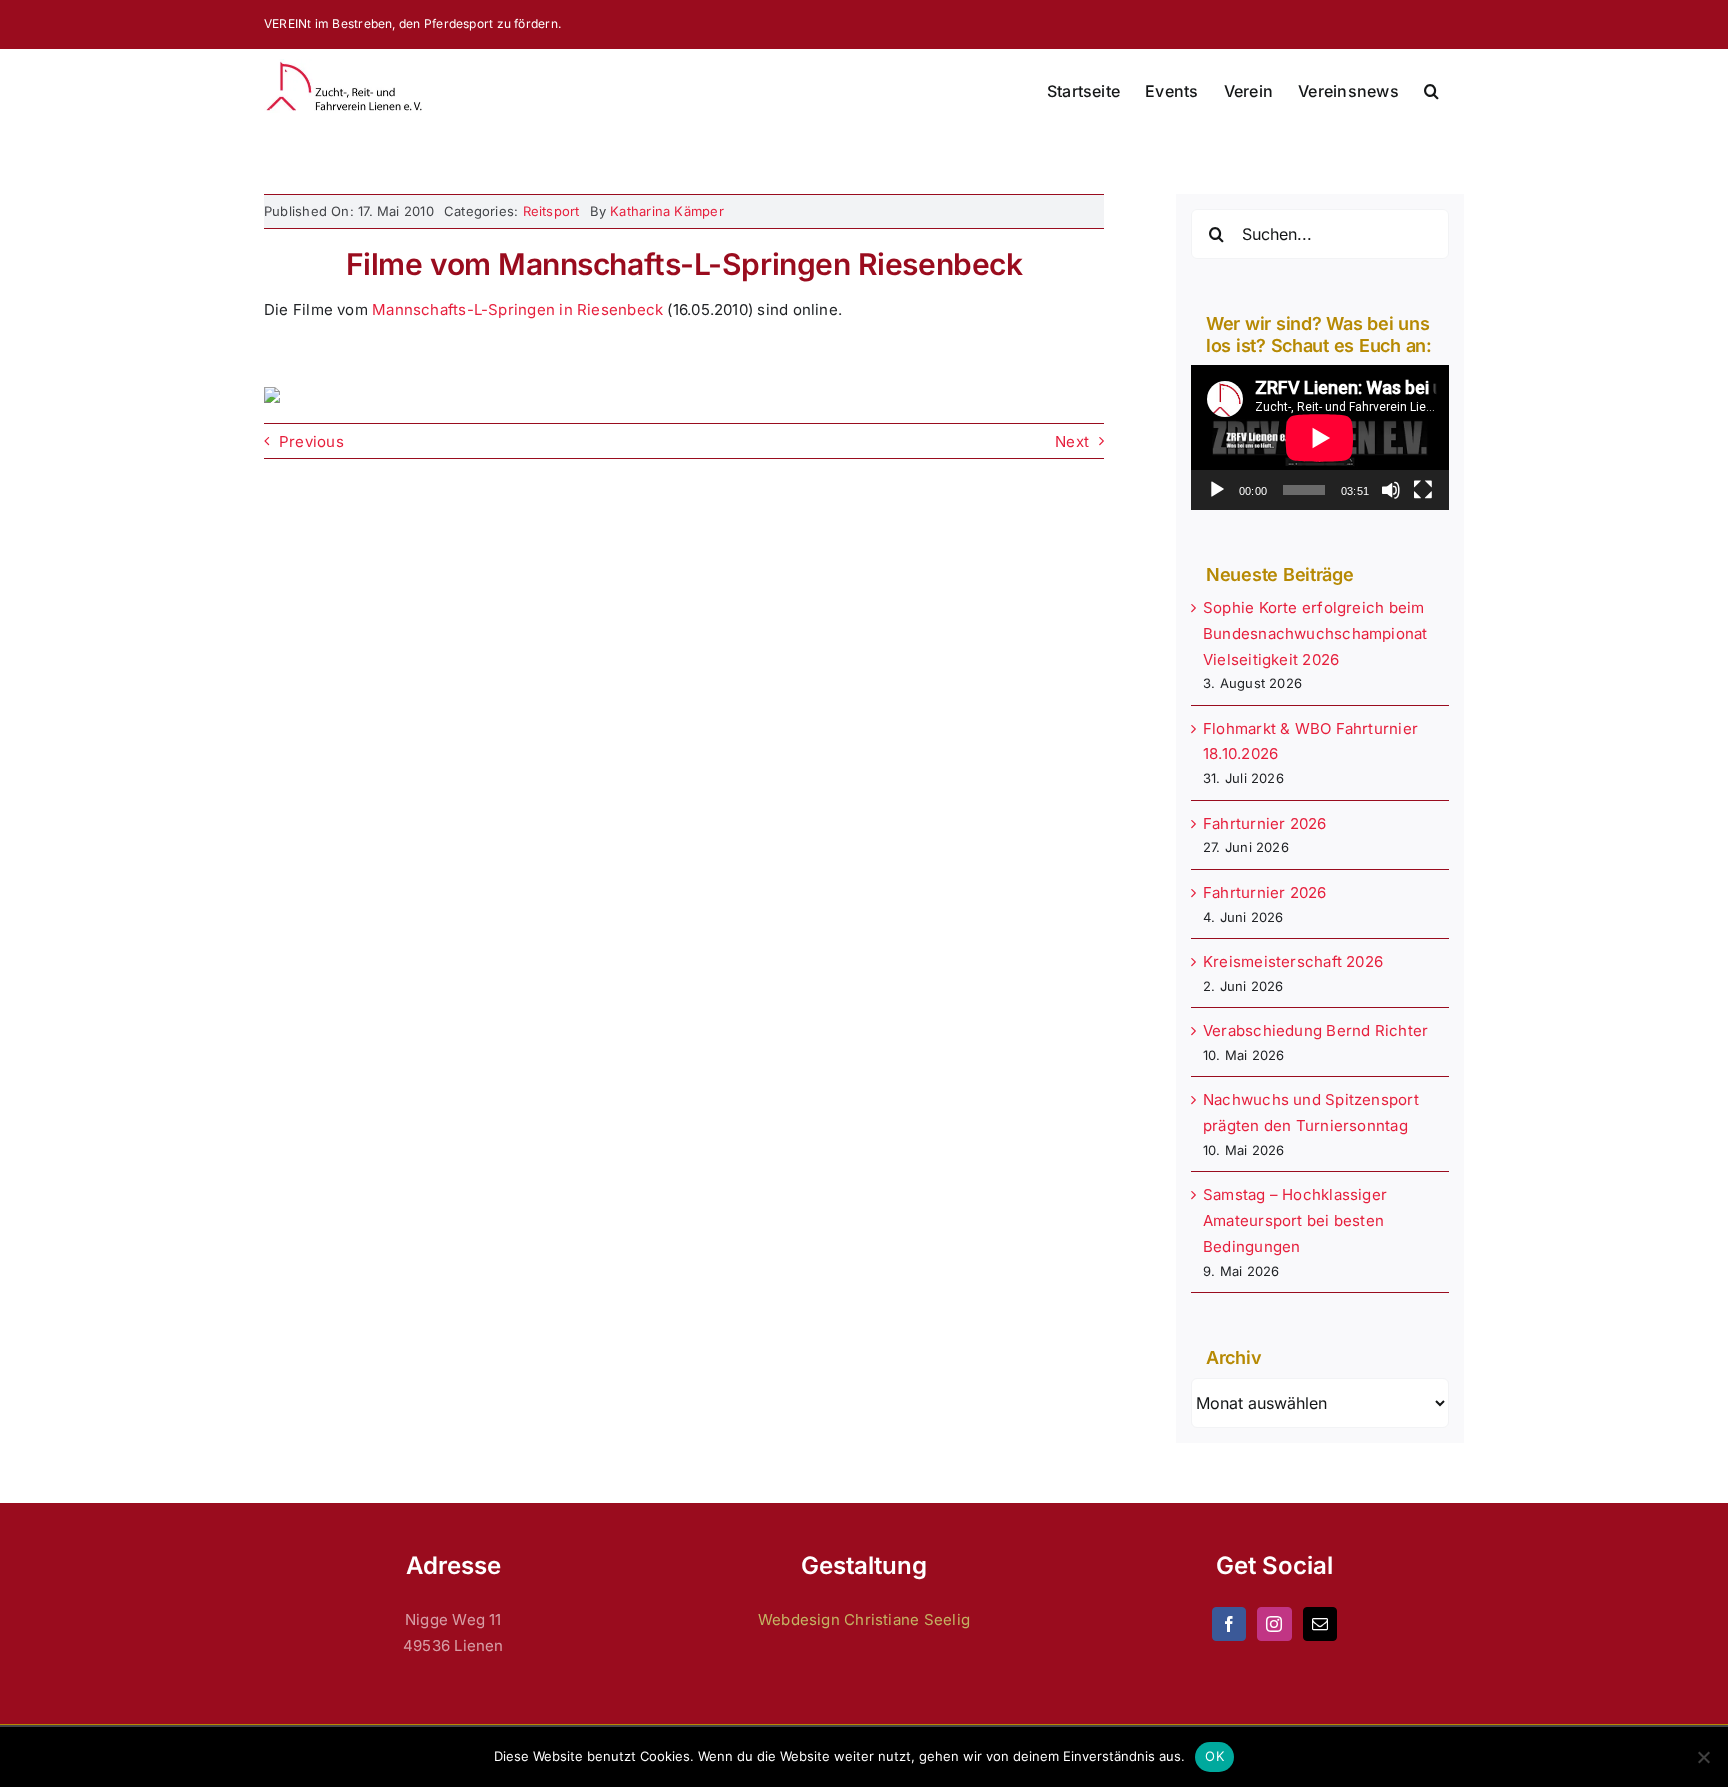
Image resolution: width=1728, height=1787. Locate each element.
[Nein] (1703, 1757)
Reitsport (551, 211)
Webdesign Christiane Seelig (864, 1619)
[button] (1431, 91)
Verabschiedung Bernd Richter (1315, 1030)
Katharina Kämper (667, 211)
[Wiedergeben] (1217, 490)
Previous (311, 441)
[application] (1320, 437)
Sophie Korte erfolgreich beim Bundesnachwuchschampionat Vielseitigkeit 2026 (1315, 633)
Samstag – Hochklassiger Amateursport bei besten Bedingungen (1295, 1220)
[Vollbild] (1423, 490)
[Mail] (1320, 1624)
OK (1214, 1756)
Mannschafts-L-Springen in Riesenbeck (517, 309)
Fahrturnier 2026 (1265, 823)
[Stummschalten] (1391, 490)
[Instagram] (1274, 1624)
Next (1072, 441)
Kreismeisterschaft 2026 (1293, 961)
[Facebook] (1229, 1624)
